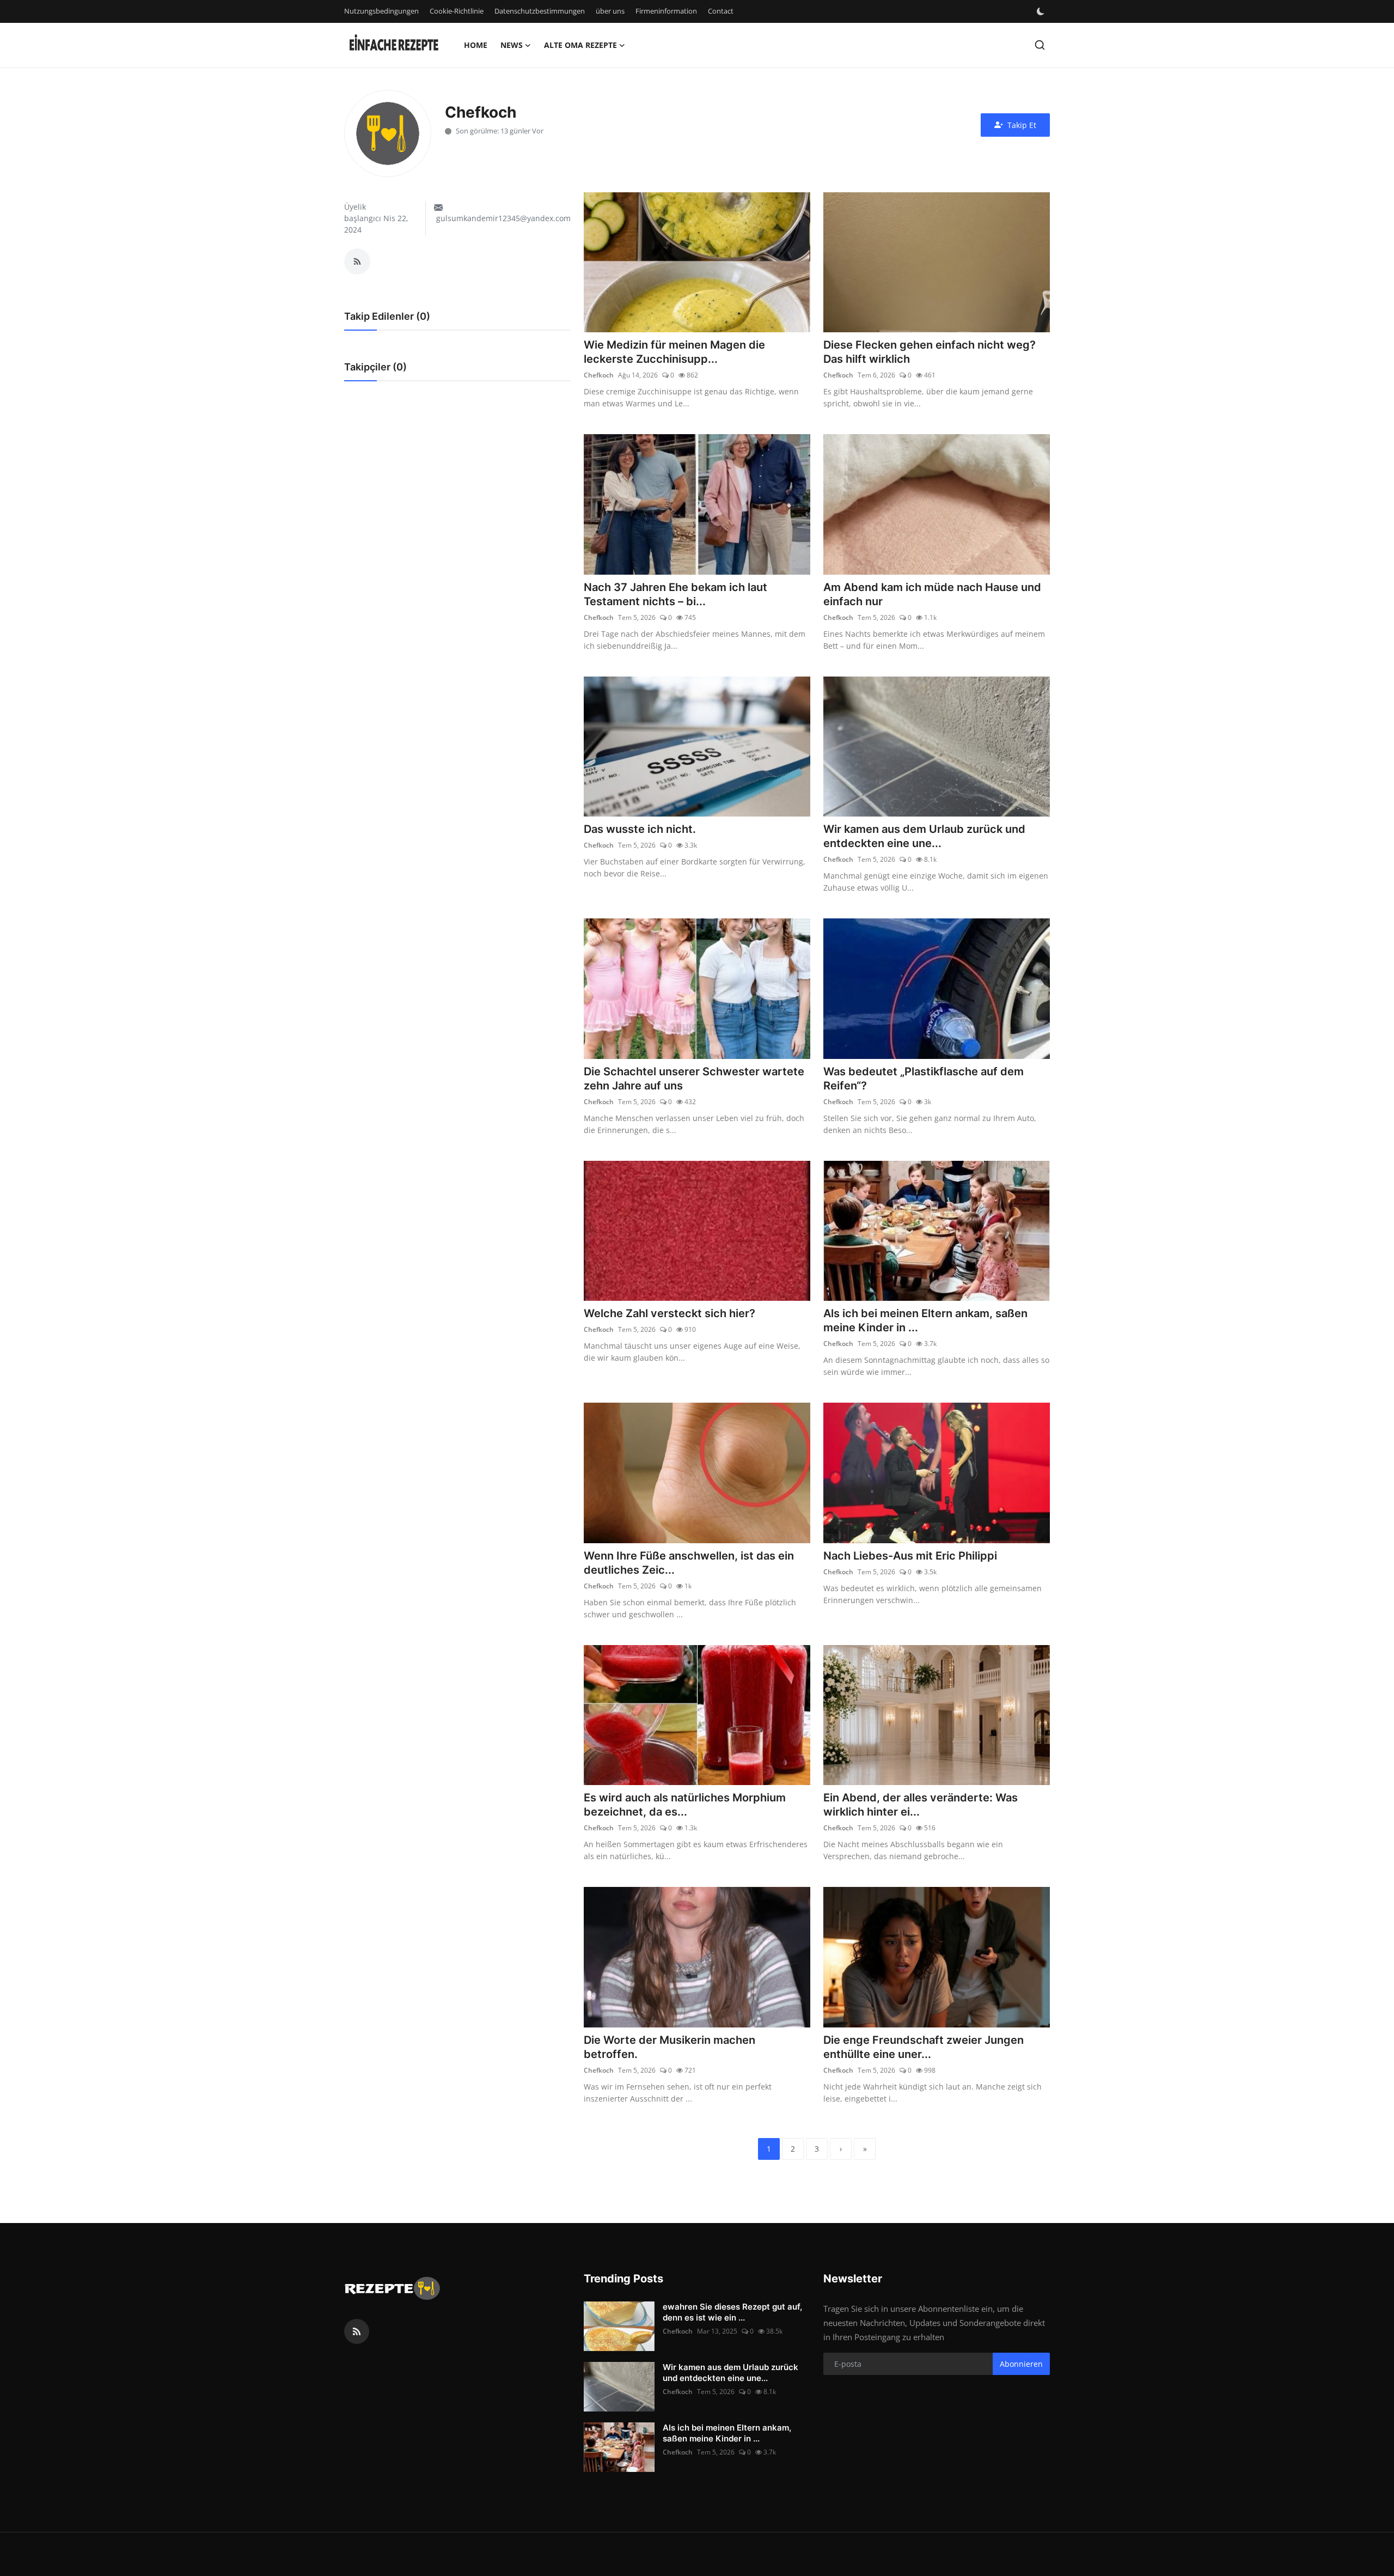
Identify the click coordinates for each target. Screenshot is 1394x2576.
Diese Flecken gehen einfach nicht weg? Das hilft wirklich (930, 352)
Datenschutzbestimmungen (540, 11)
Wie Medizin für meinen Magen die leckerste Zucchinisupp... (674, 352)
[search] (1040, 45)
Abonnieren (1021, 2364)
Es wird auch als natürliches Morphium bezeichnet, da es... (685, 1805)
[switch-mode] (1042, 11)
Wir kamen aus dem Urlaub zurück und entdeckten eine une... (924, 836)
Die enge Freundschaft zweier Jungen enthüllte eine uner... (924, 2047)
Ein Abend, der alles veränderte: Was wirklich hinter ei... (921, 1805)
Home (476, 45)
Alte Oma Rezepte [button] (580, 45)
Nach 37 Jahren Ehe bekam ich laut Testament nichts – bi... (675, 594)
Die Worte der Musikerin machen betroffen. (670, 2047)
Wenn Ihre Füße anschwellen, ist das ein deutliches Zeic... (689, 1563)
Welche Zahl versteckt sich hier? (670, 1313)
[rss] (357, 2331)
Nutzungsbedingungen (381, 11)
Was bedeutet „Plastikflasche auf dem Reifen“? (924, 1079)
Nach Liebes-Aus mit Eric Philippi (910, 1556)
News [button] (512, 45)
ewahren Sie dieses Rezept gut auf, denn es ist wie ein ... (732, 2312)
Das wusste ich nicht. (640, 829)
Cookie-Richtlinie (457, 11)
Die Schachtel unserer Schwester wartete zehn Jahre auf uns (694, 1079)
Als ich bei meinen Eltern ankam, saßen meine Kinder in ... (925, 1320)
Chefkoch (599, 375)
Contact (721, 11)
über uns (610, 11)
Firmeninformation (666, 11)
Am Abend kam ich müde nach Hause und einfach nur (932, 594)
